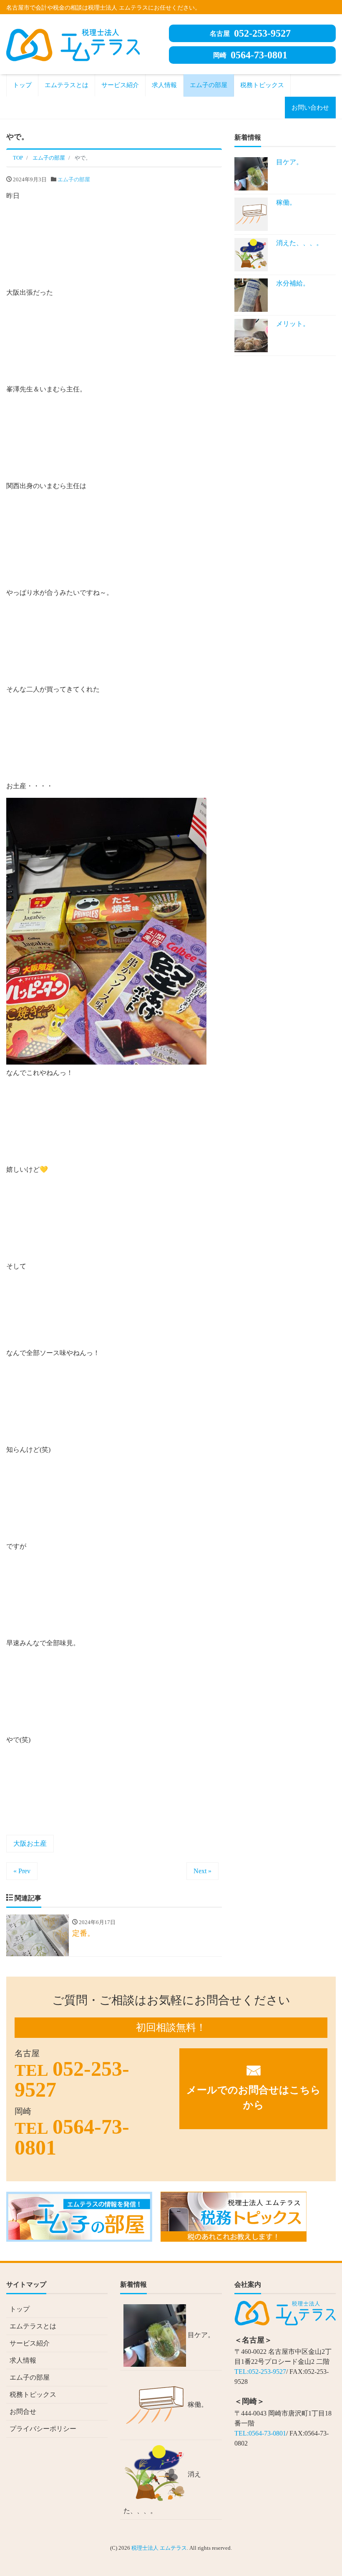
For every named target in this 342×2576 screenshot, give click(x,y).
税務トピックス (262, 85)
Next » (202, 1871)
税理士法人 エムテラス (159, 2548)
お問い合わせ (310, 108)
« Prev (22, 1871)
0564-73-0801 (250, 55)
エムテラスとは (67, 85)
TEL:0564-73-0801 (260, 2433)
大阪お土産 (30, 1843)
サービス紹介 (120, 85)
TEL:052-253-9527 (260, 2372)
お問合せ (23, 2412)
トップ (22, 85)
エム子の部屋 (209, 85)
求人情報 (164, 85)
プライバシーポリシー (43, 2429)
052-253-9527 (250, 33)
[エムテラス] (73, 44)
